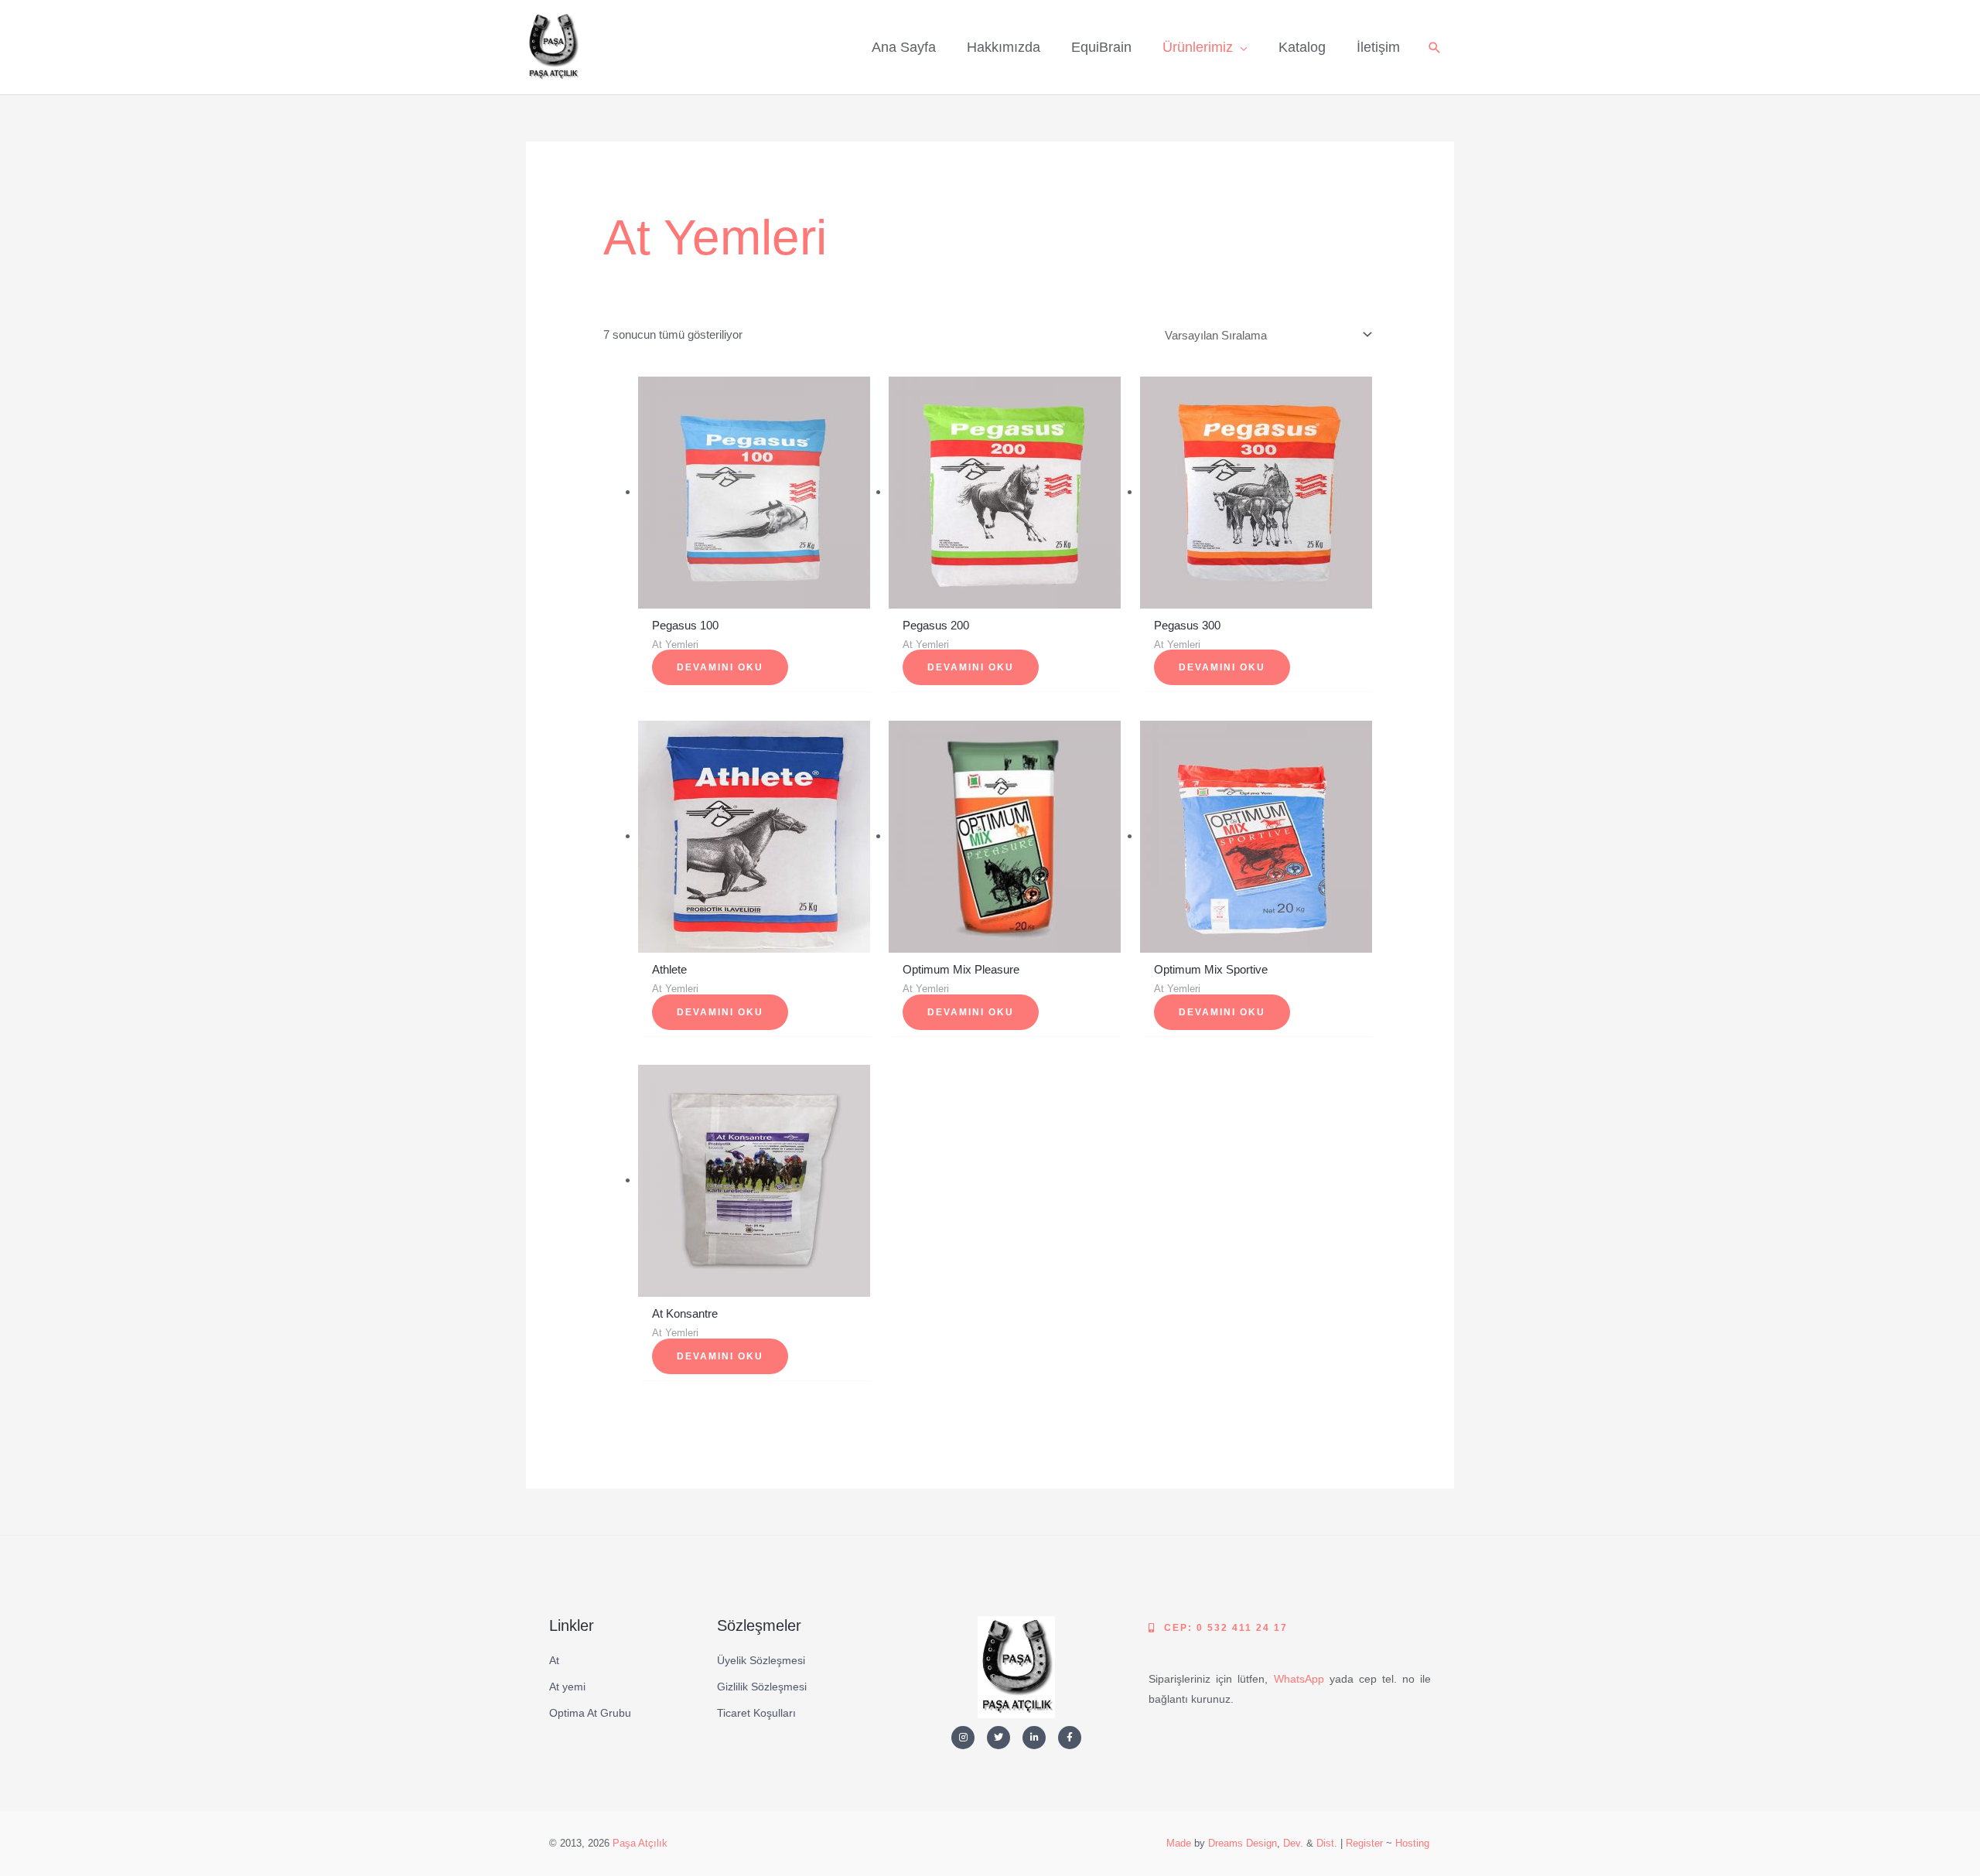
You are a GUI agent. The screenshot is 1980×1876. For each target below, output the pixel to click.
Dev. (1293, 1843)
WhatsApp (1299, 1679)
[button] (1435, 48)
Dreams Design (1243, 1843)
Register (1364, 1843)
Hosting (1412, 1843)
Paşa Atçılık (640, 1843)
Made (1179, 1843)
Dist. (1327, 1843)
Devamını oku (720, 667)
